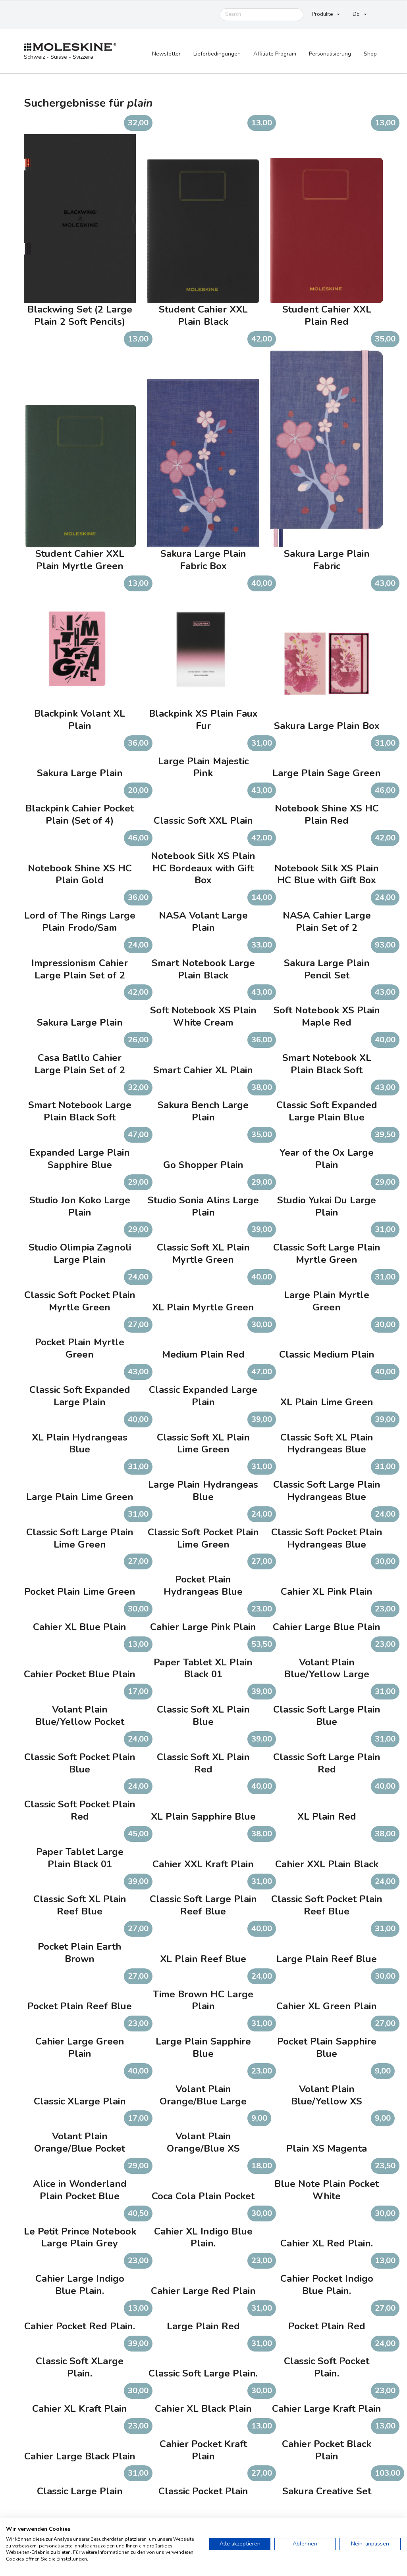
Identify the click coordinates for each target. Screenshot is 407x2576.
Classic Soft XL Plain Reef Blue (80, 1905)
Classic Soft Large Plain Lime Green (80, 1538)
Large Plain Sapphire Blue (203, 2048)
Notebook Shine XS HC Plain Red (327, 815)
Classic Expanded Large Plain (203, 1396)
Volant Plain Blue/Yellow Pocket (80, 1716)
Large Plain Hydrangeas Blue (203, 1491)
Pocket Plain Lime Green (80, 1592)
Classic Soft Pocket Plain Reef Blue (327, 1905)
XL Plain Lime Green (327, 1402)
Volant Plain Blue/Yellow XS (327, 2095)
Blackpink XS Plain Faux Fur (203, 720)
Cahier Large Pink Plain (203, 1627)
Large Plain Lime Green (80, 1497)
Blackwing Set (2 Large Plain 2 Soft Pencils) (80, 316)
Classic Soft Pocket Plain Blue (80, 1763)
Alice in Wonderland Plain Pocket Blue (80, 2190)
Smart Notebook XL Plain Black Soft (327, 1064)
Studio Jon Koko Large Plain (80, 1206)
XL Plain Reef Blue (203, 1959)
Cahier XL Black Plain (203, 2409)
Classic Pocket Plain (203, 2491)
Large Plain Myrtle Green (327, 1301)
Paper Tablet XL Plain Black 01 (203, 1669)
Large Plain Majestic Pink (203, 767)
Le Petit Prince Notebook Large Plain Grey (80, 2238)
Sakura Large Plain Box (327, 726)
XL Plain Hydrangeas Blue (80, 1444)
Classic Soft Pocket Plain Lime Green (203, 1538)
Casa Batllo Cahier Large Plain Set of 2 (80, 1064)
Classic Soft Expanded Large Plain (80, 1396)
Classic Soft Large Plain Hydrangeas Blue (327, 1491)
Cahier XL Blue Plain (80, 1627)
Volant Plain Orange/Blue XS (203, 2143)
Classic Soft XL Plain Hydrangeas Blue (327, 1444)
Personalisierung (330, 54)
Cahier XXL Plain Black (327, 1864)
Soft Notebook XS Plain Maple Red (327, 1017)
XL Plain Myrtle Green (203, 1307)
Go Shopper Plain (203, 1165)
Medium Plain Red (203, 1355)
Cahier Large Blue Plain (327, 1627)
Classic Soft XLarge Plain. (80, 2367)
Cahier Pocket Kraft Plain (203, 2450)
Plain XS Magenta (327, 2149)
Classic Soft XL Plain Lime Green (203, 1444)
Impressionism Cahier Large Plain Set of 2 (80, 969)
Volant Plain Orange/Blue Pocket (80, 2143)
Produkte (322, 14)
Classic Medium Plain (327, 1355)
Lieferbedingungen (217, 54)
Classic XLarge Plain (80, 2101)
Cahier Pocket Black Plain (327, 2450)
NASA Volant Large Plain (203, 922)
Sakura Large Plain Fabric (327, 560)
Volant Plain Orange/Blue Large (203, 2095)
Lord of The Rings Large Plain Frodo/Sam (80, 922)
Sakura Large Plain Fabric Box (203, 560)
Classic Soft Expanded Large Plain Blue (327, 1111)
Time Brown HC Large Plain (203, 2001)
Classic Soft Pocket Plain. (327, 2367)
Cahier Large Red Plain (203, 2291)
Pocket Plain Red (327, 2326)
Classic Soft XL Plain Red (203, 1763)
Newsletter (166, 54)
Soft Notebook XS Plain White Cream (203, 1017)
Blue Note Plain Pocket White (327, 2190)
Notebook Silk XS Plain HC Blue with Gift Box (327, 875)
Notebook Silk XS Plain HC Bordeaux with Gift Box (203, 868)
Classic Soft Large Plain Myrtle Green (327, 1254)
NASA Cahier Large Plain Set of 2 (327, 922)
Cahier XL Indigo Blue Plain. (203, 2238)
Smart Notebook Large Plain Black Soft (80, 1111)
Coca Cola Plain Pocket (203, 2196)
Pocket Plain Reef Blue (80, 2006)
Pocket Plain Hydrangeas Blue (203, 1586)
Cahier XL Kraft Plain (80, 2409)
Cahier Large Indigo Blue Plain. (80, 2285)
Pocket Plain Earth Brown (80, 1953)
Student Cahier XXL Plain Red (327, 316)
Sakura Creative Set (327, 2491)
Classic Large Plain (80, 2491)
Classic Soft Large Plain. (203, 2374)
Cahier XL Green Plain (327, 2006)
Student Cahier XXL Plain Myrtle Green (80, 560)
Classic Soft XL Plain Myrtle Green (203, 1254)
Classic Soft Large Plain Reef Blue (203, 1905)
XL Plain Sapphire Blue (203, 1817)
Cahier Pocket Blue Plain (80, 1674)
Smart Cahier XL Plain (203, 1070)
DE (356, 14)
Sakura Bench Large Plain (203, 1111)
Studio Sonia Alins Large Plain (203, 1206)
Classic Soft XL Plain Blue (203, 1716)
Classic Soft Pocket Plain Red (80, 1811)
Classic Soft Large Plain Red (327, 1763)
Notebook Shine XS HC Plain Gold (80, 875)
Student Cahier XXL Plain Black (203, 316)
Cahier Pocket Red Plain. (80, 2326)
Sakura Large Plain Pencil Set (327, 969)
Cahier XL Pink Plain (327, 1592)
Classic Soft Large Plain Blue (327, 1716)
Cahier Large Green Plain (80, 2048)
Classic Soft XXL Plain (203, 821)
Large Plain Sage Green (327, 773)
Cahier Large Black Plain (80, 2456)
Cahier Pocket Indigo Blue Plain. (327, 2285)
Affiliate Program (275, 54)
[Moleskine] (70, 47)
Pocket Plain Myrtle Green (80, 1348)
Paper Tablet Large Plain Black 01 (80, 1858)
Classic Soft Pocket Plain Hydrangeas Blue (327, 1538)
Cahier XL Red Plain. (327, 2243)
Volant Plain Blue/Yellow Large (327, 1669)
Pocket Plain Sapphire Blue (327, 2048)
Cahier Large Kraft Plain (327, 2409)
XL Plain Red (327, 1817)
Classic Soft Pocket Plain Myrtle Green (80, 1301)
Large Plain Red (203, 2326)
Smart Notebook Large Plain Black (203, 969)
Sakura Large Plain (80, 773)
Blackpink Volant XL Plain (80, 720)
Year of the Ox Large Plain (327, 1159)
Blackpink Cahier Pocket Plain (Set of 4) (80, 815)
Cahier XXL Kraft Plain (203, 1864)
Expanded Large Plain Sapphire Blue (80, 1159)
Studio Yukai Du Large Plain (327, 1206)
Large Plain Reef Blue (327, 1959)
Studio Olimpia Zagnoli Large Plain (80, 1254)
